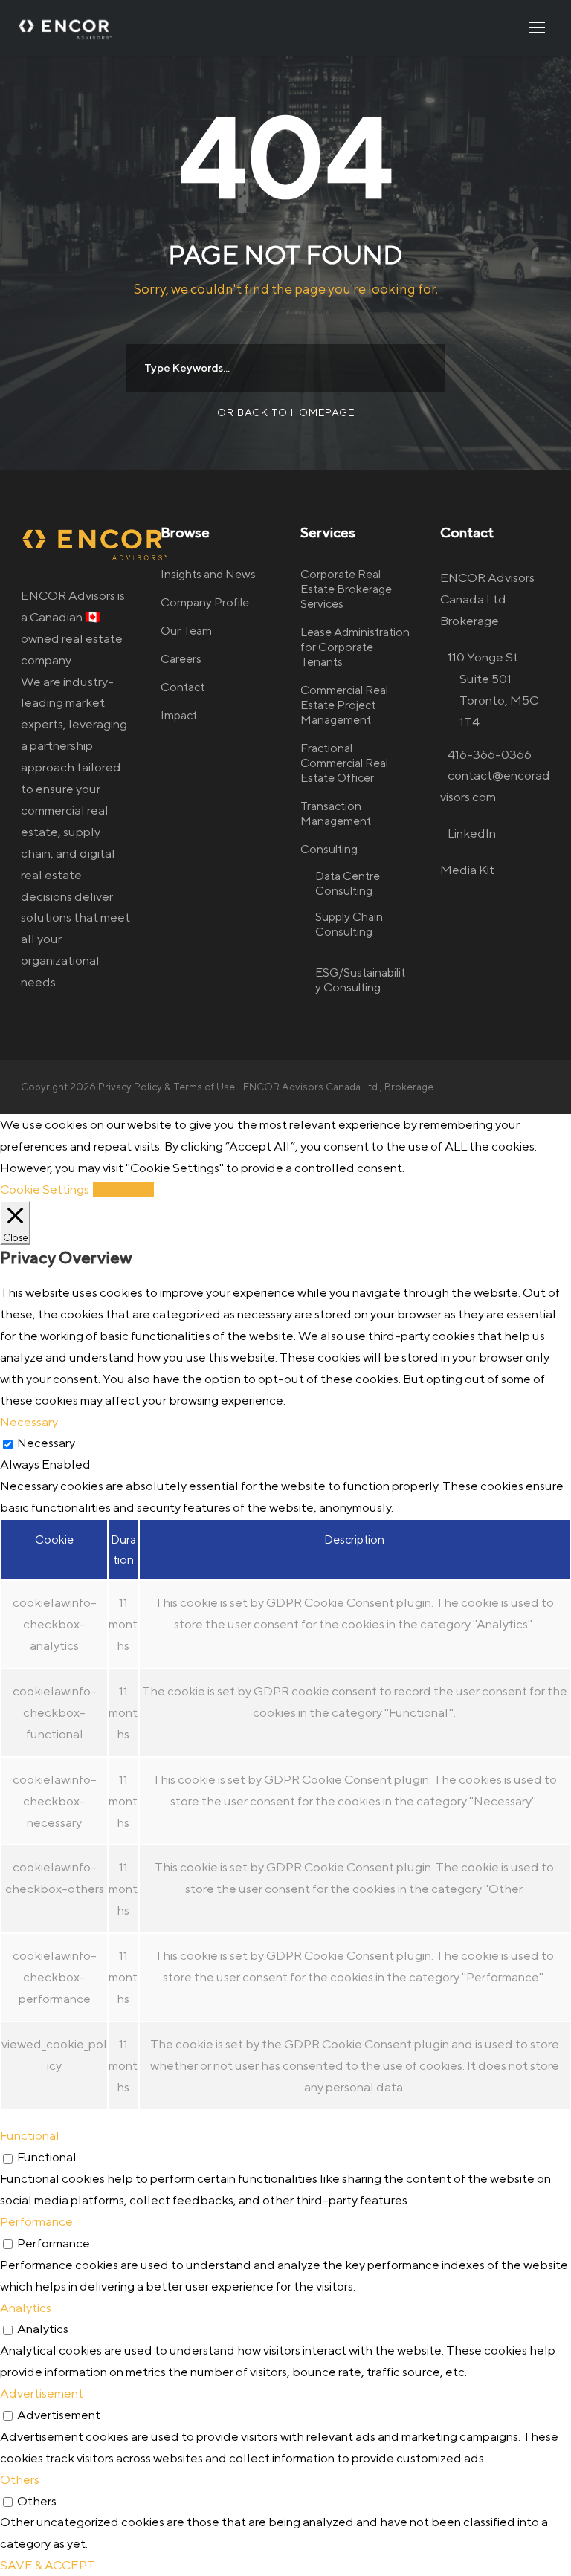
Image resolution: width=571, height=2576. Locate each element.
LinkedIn (472, 833)
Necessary (46, 1443)
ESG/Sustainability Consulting (360, 980)
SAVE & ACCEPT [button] (48, 2565)
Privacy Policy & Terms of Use (167, 1087)
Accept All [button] (123, 1189)
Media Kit (467, 870)
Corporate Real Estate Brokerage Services (346, 589)
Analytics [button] (26, 2308)
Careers (181, 659)
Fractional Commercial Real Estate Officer (344, 763)
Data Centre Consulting (348, 883)
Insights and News (208, 574)
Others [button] (20, 2479)
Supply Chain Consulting (349, 924)
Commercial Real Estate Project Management (344, 705)
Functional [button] (30, 2135)
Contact (183, 687)
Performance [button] (36, 2221)
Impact (179, 715)
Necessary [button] (29, 1422)
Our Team (186, 631)
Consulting (329, 849)
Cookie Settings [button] (45, 1189)
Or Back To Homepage (286, 412)
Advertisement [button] (42, 2393)
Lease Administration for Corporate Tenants (355, 647)
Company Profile (205, 602)
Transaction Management (336, 813)
